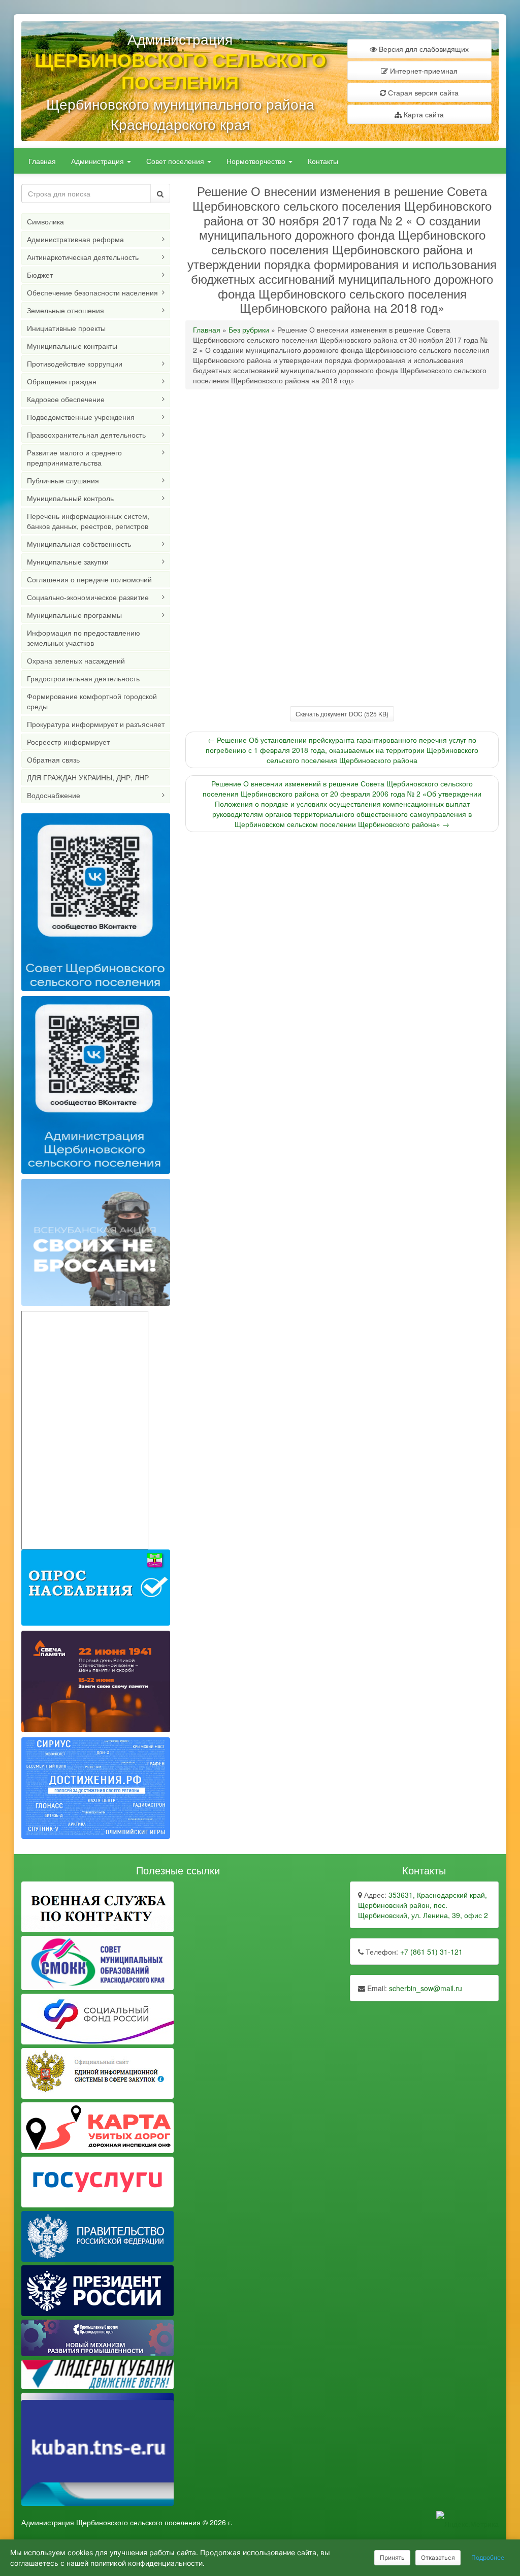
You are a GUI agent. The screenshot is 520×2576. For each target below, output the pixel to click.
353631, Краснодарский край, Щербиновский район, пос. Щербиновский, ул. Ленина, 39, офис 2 (423, 1905)
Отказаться (438, 2557)
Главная (42, 161)
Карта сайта (423, 114)
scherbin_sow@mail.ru (426, 1988)
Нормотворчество (257, 161)
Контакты (323, 161)
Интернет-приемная (423, 71)
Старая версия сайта (422, 92)
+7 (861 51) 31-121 (431, 1952)
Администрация (99, 161)
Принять (392, 2557)
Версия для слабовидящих (423, 49)
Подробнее (488, 2557)
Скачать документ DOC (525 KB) (342, 714)
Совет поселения (176, 161)
